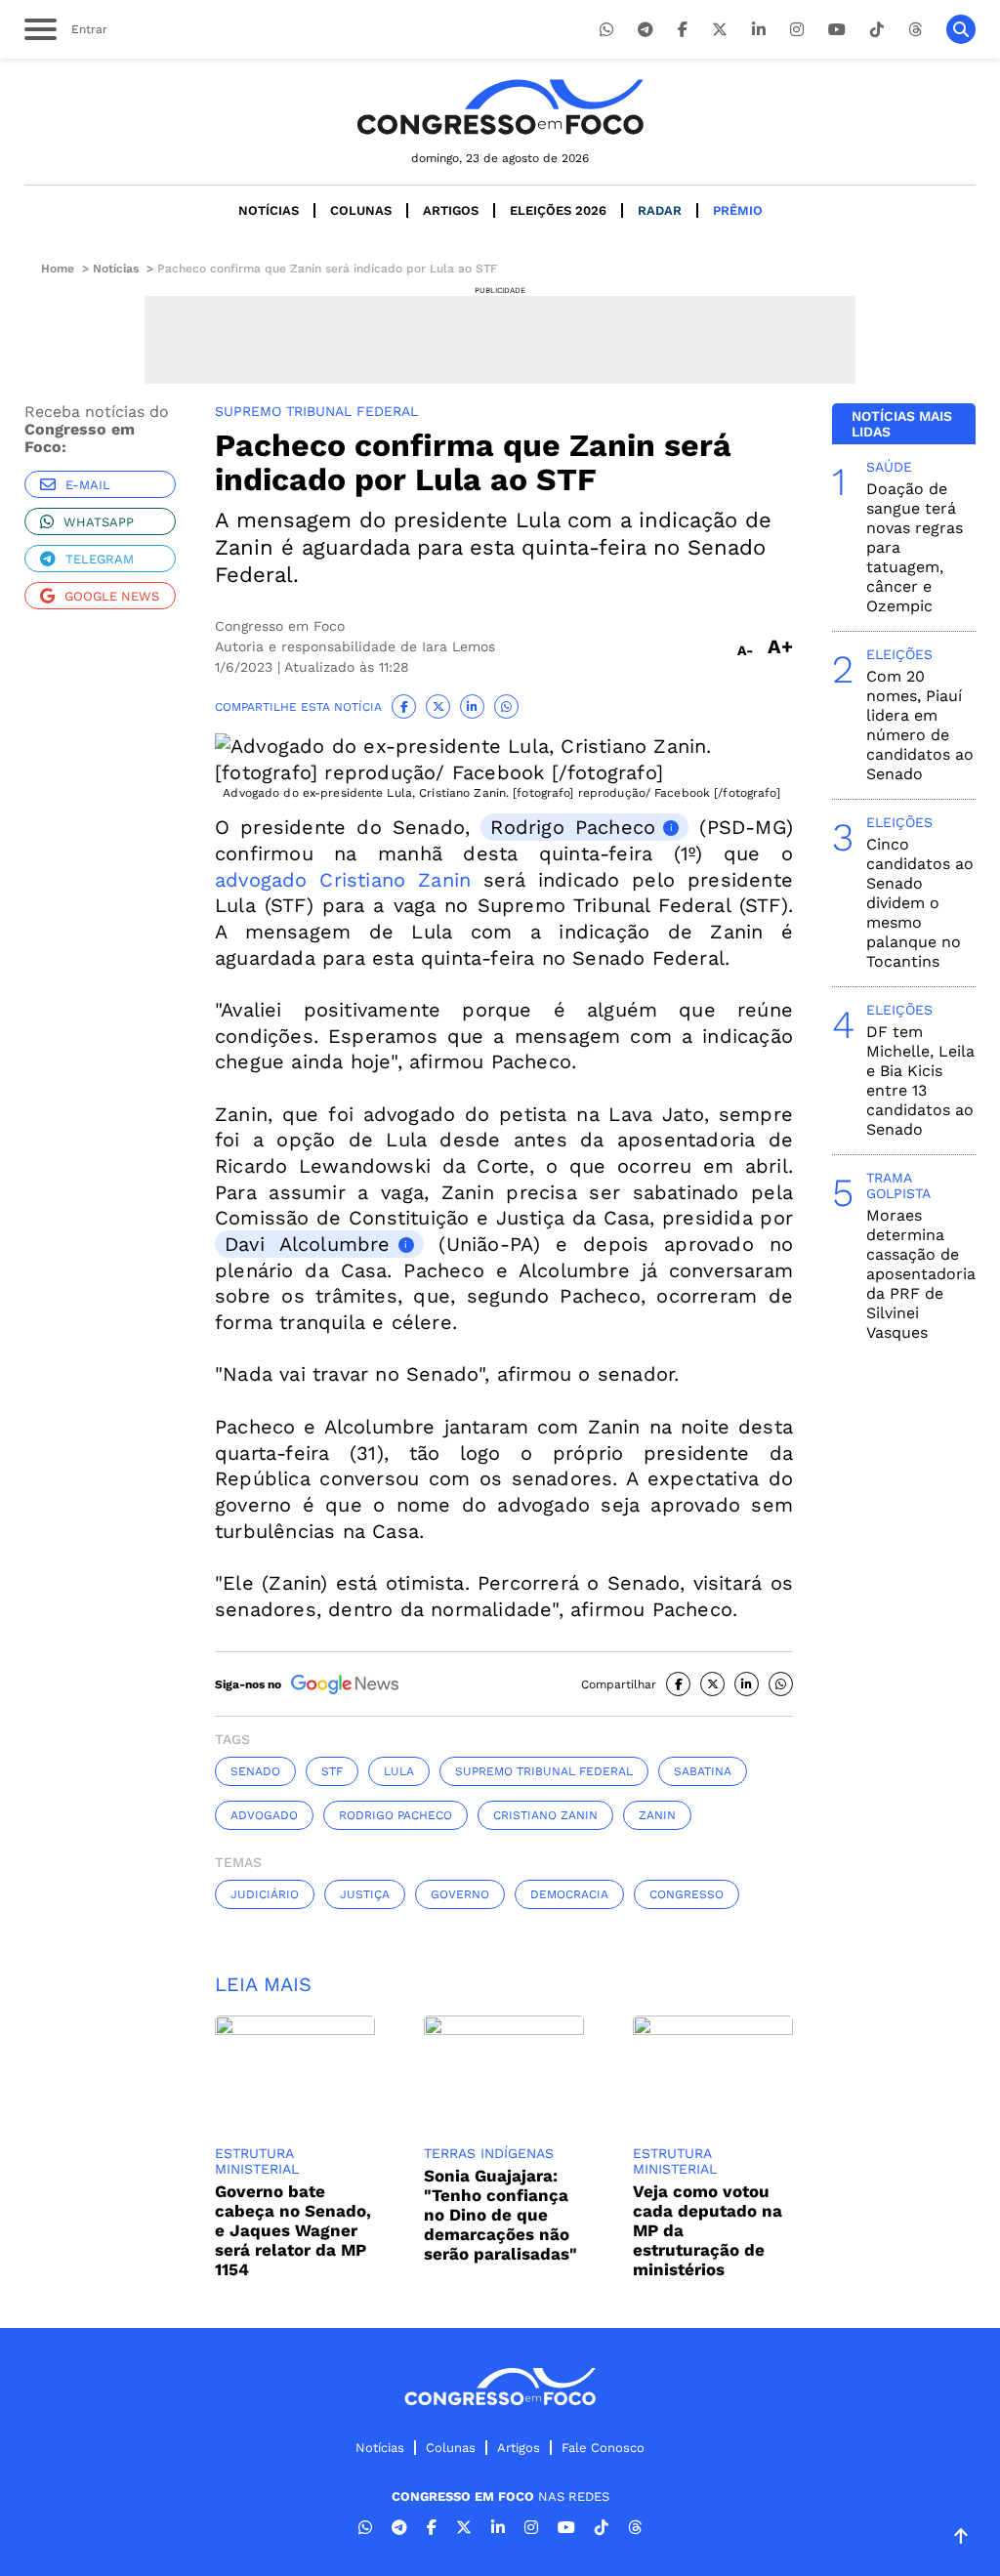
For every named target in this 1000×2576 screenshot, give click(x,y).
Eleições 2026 (558, 210)
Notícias (269, 210)
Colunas (361, 210)
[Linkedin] (759, 30)
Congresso (687, 1894)
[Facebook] (683, 30)
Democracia (569, 1894)
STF (332, 1771)
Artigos (451, 210)
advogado (264, 1815)
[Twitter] (720, 30)
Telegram (100, 559)
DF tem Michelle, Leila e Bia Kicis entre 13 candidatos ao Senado (920, 1080)
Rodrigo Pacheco (573, 827)
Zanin (657, 1815)
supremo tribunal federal (544, 1771)
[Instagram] (797, 30)
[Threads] (915, 30)
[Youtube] (837, 30)
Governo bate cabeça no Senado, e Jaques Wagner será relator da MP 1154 (293, 2230)
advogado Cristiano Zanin (343, 880)
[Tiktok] (877, 30)
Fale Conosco (603, 2448)
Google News (112, 596)
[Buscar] (961, 29)
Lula (399, 1771)
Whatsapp (99, 522)
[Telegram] (646, 30)
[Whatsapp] (606, 30)
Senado (255, 1771)
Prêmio (738, 210)
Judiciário (265, 1894)
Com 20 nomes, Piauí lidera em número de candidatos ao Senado (920, 725)
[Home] (500, 107)
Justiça (365, 1894)
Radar (660, 210)
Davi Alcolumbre (308, 1244)
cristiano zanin (545, 1815)
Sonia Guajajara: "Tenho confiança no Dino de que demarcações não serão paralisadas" (500, 2215)
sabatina (703, 1771)
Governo (460, 1894)
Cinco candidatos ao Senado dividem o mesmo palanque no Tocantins (920, 903)
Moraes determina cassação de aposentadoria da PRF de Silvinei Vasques (921, 1274)
